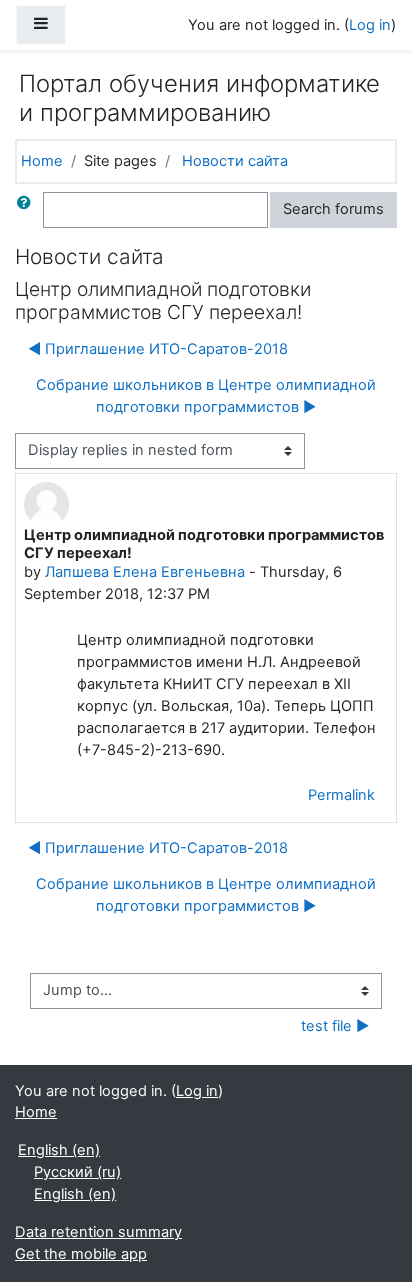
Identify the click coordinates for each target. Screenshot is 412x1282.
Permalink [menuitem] (341, 795)
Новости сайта (235, 161)
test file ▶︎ (335, 1026)
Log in (370, 25)
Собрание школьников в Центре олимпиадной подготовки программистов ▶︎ (206, 396)
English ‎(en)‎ (59, 1150)
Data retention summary (98, 1232)
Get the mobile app (81, 1254)
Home (42, 161)
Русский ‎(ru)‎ (77, 1172)
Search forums (333, 209)
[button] (28, 210)
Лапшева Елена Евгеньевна (145, 572)
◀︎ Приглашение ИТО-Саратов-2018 (158, 349)
